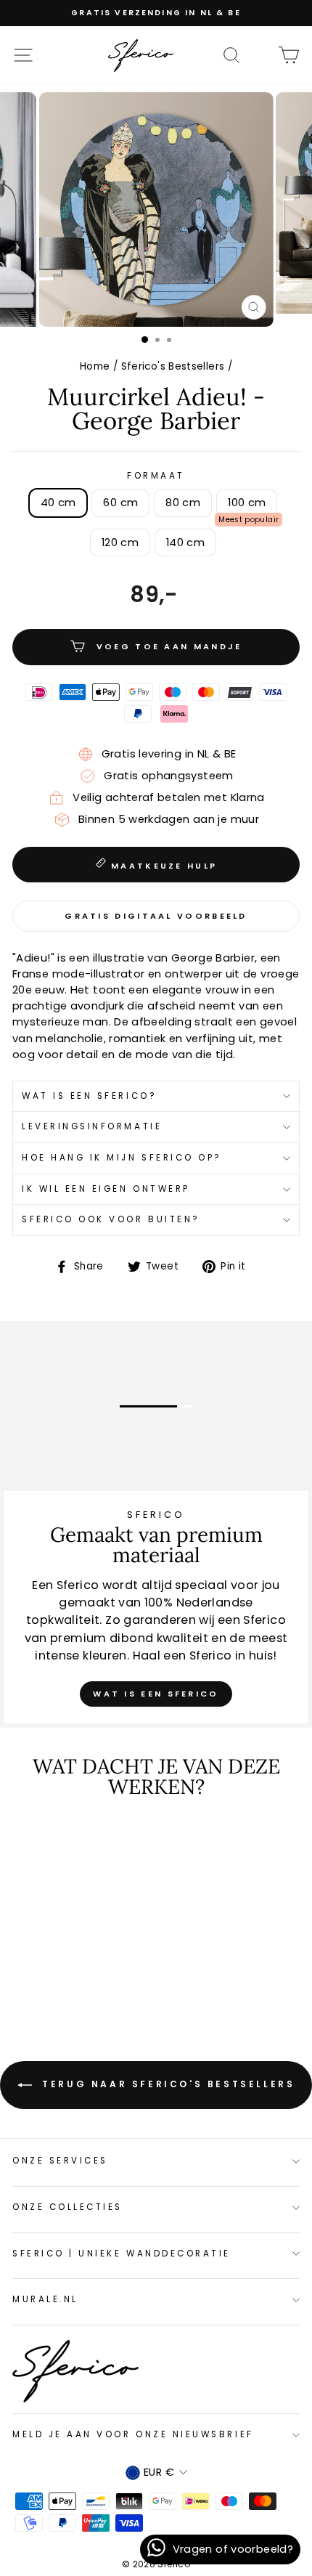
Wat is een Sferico (156, 1694)
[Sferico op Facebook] (260, 54)
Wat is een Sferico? (89, 1096)
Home (95, 366)
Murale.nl (45, 2299)
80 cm (183, 503)
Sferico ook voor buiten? (111, 1219)
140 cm (185, 543)
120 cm (120, 543)
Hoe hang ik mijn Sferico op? (122, 1158)
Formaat (156, 476)
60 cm (120, 503)
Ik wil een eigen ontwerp (106, 1189)
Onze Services (60, 2161)
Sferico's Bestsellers (173, 366)
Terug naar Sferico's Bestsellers (167, 2084)
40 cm (58, 503)
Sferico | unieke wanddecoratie (122, 2254)
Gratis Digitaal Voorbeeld (156, 916)
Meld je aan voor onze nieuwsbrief (133, 2434)
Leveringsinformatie (92, 1126)
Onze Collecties (67, 2207)
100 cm (247, 503)
